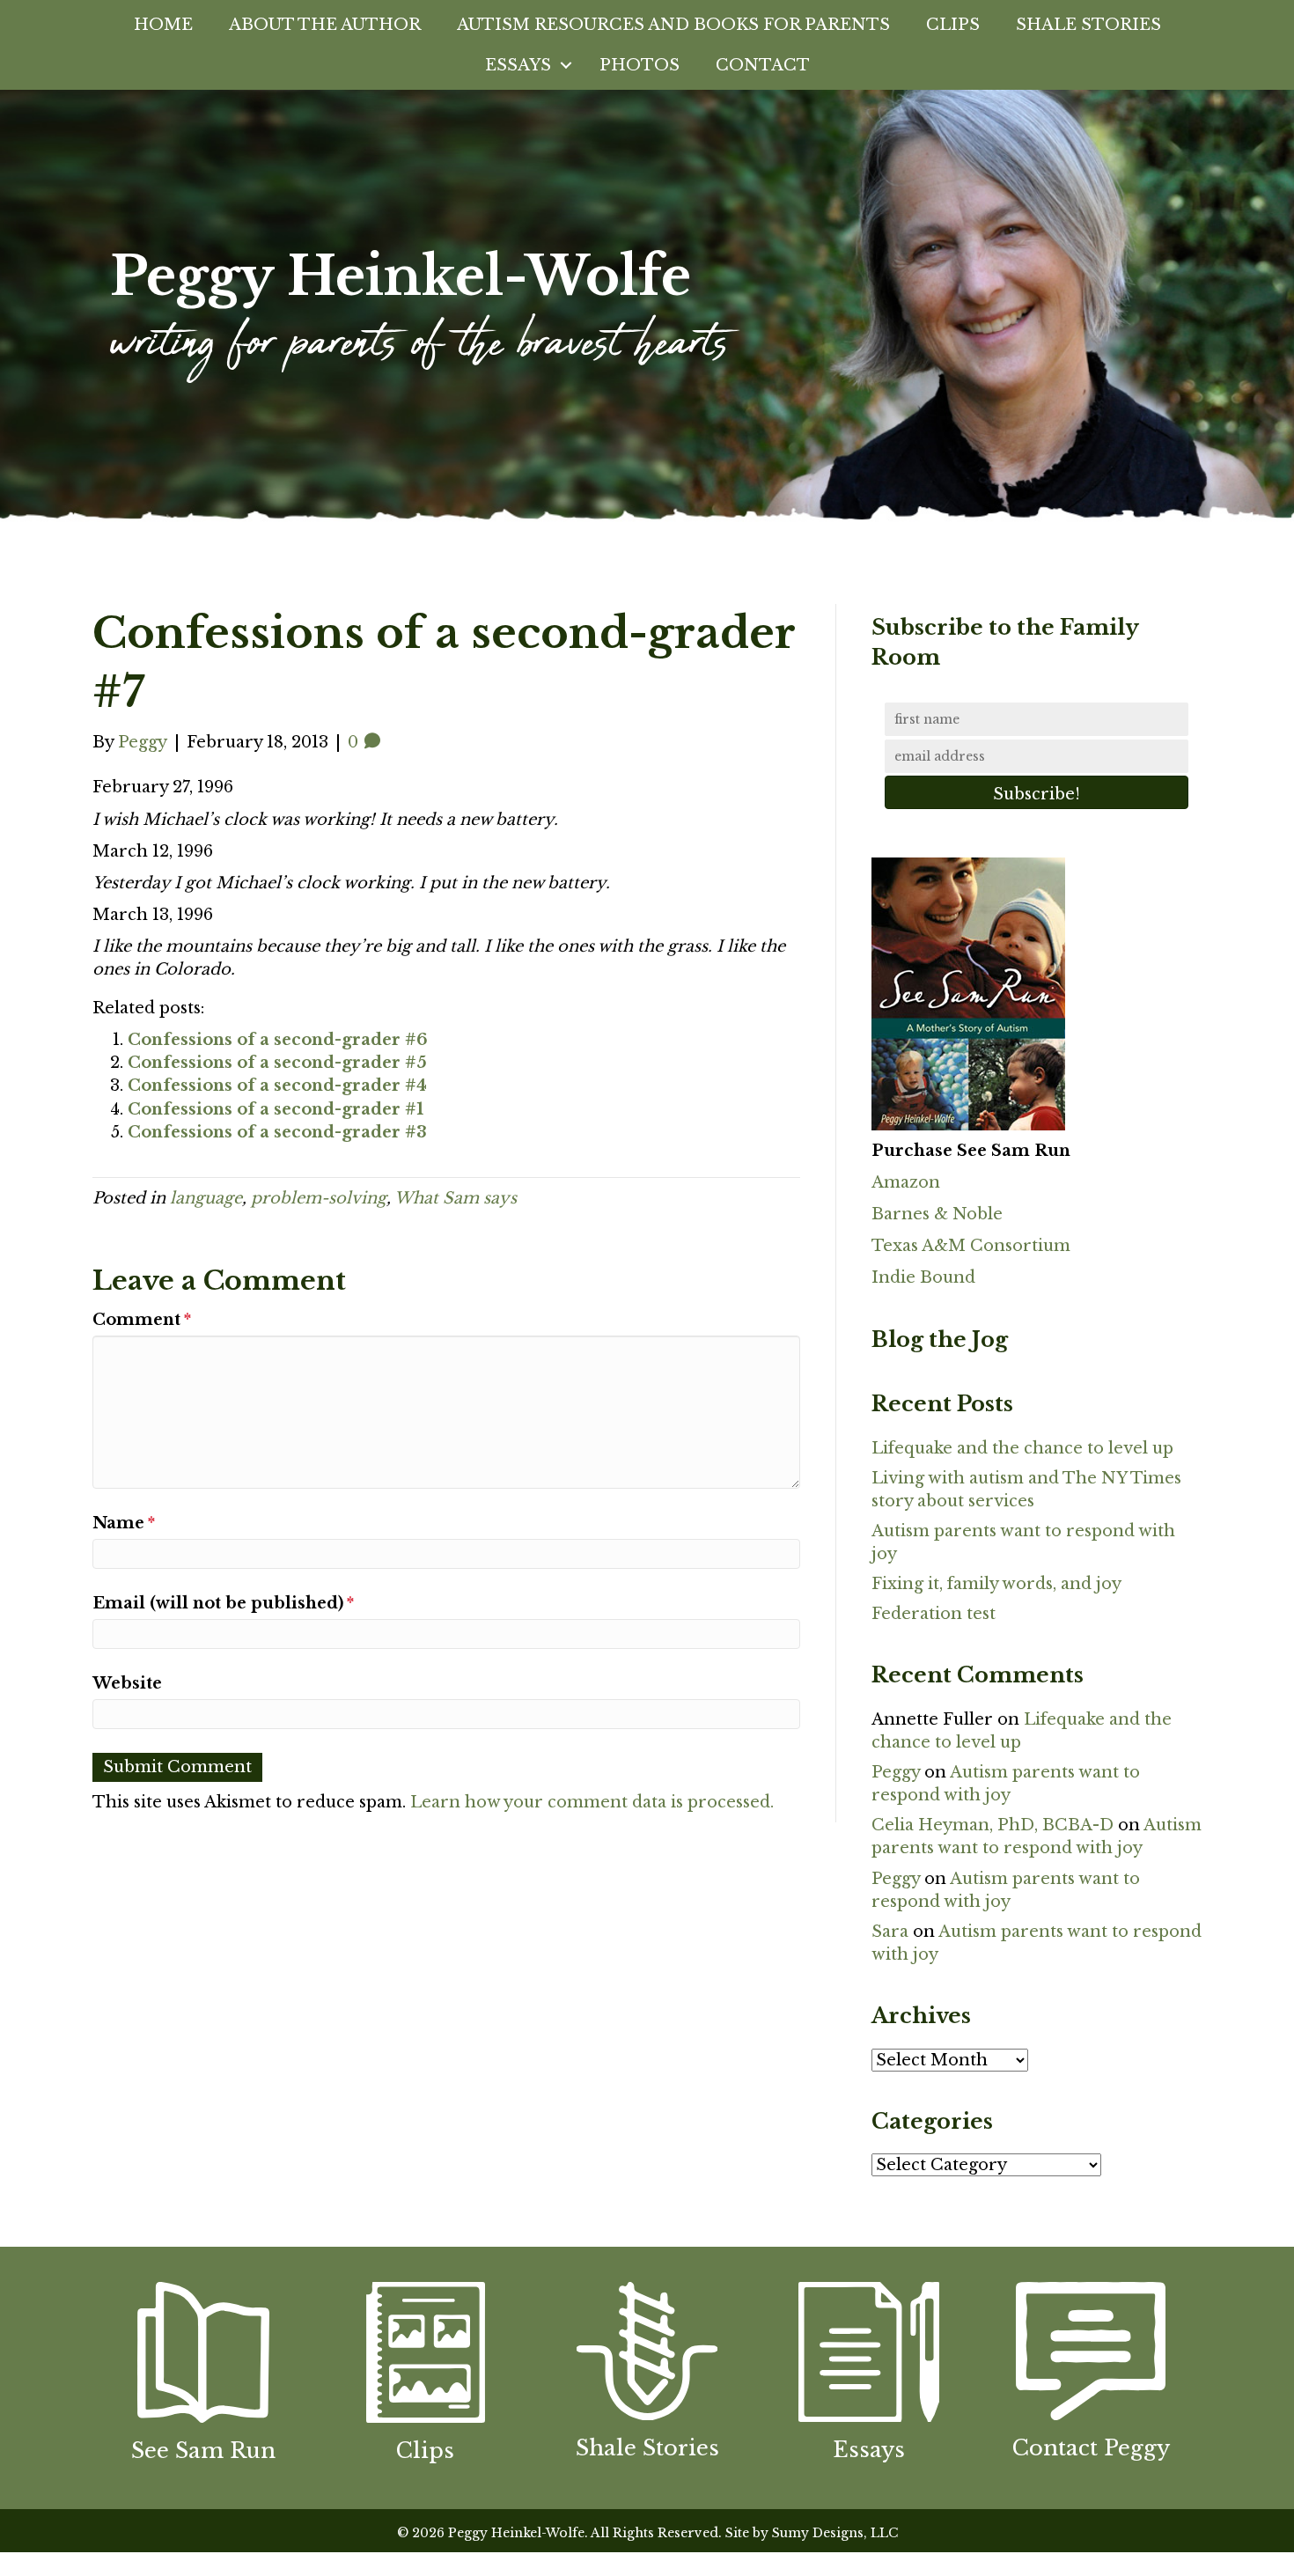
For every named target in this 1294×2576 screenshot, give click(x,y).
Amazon (906, 1182)
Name (124, 1523)
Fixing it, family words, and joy (996, 1584)
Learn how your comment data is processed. (592, 1802)
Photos (640, 65)
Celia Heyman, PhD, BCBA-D (993, 1825)
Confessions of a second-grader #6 (278, 1040)
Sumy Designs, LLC (835, 2533)
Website (127, 1683)
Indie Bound (923, 1277)
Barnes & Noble (937, 1214)
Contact (763, 65)
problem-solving (319, 1198)
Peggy (896, 1772)
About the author (325, 25)
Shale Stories (1088, 25)
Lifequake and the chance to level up (1022, 1448)
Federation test (934, 1614)
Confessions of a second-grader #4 (277, 1086)
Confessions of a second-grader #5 (277, 1063)
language (206, 1198)
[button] (566, 65)
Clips (953, 25)
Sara (890, 1932)
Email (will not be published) (223, 1603)
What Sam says (456, 1198)
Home (163, 25)
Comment (142, 1320)
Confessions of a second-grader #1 (276, 1109)
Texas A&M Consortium (971, 1246)
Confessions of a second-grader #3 (277, 1132)
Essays (518, 65)
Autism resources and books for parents (673, 25)
